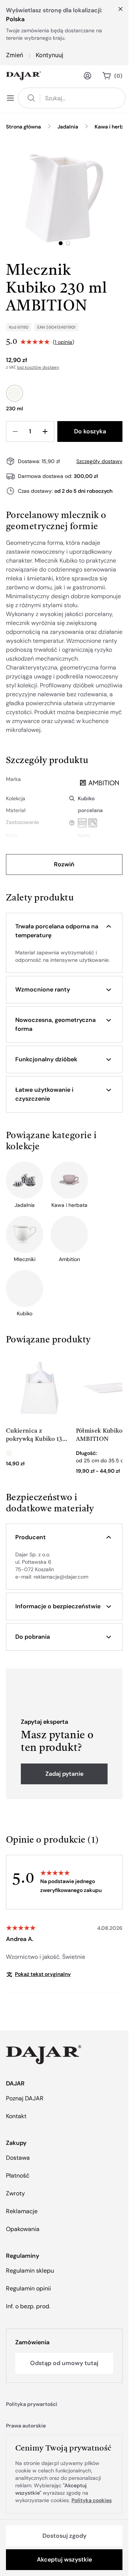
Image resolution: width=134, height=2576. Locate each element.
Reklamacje (22, 2211)
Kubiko (86, 798)
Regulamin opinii (28, 2288)
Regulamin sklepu (30, 2271)
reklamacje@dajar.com (61, 1577)
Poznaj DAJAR (25, 2098)
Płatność (18, 2176)
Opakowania (23, 2229)
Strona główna (23, 127)
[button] (64, 931)
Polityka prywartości (32, 2404)
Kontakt (16, 2116)
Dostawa (18, 2158)
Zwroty (15, 2193)
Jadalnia (68, 127)
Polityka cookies (92, 2500)
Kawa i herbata (113, 127)
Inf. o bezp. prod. (28, 2306)
